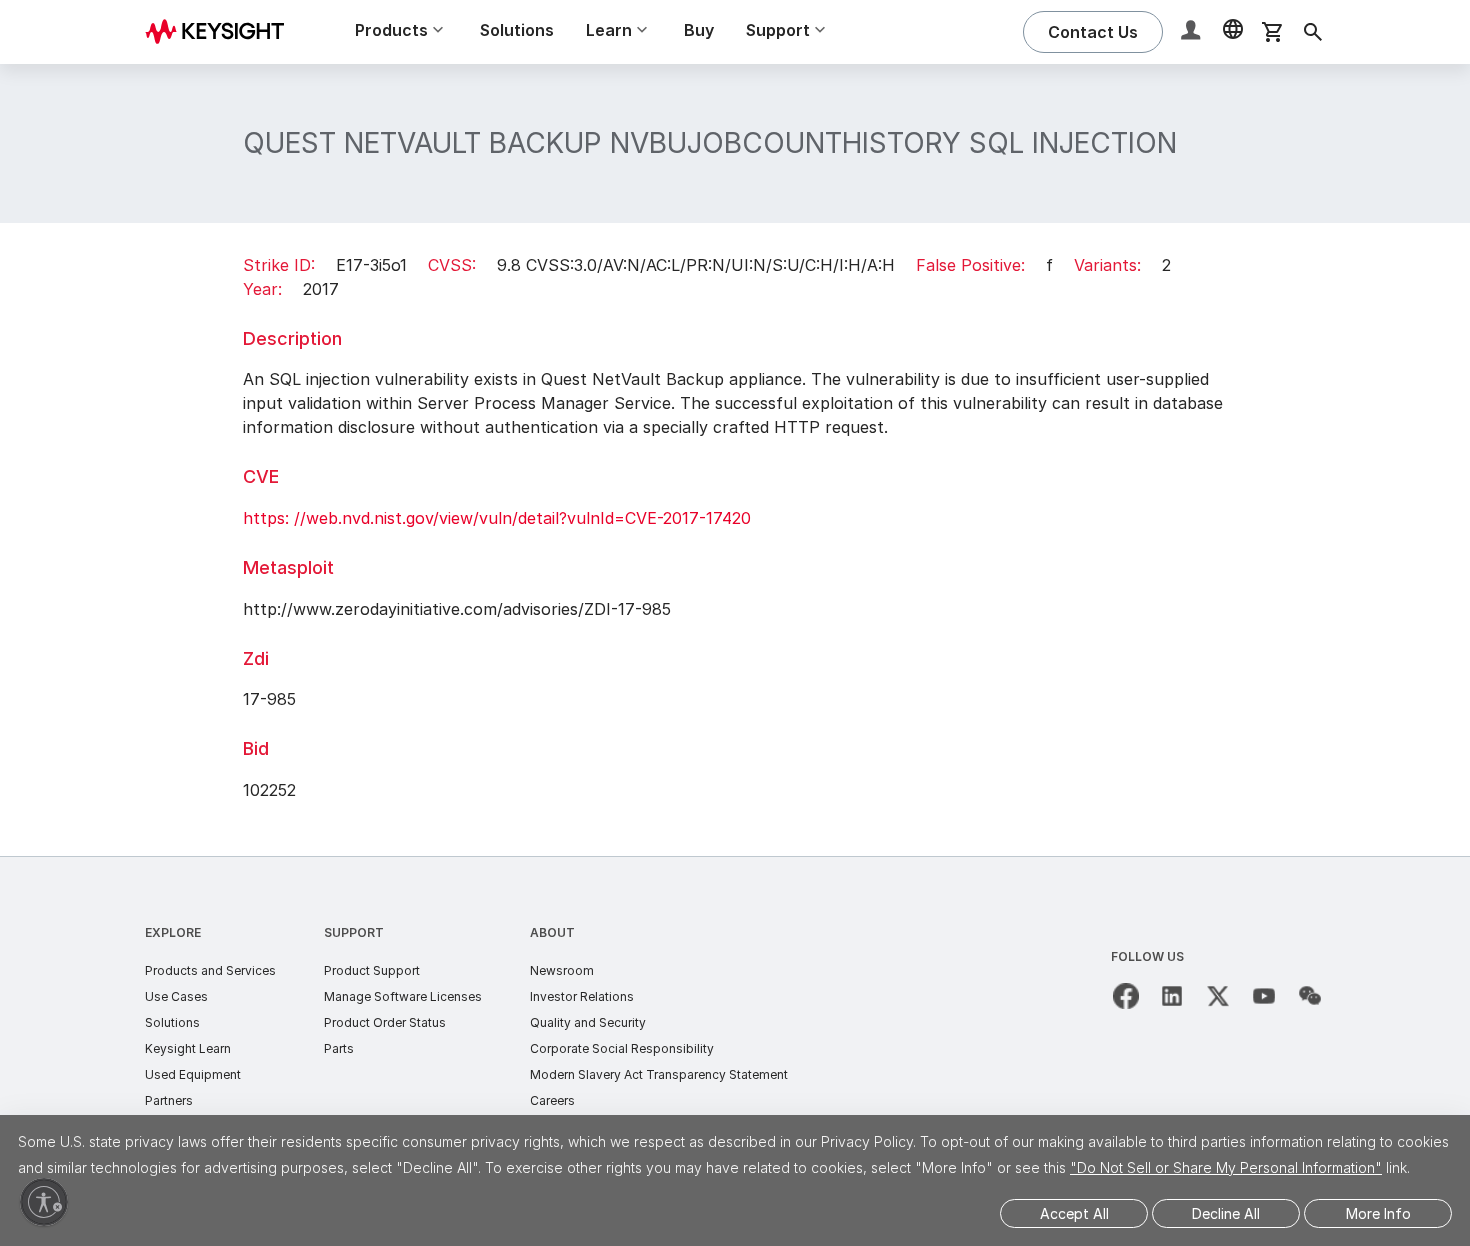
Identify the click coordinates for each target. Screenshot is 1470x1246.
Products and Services (210, 970)
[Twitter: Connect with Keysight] (1218, 996)
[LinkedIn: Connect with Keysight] (1172, 996)
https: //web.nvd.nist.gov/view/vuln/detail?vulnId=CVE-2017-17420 (497, 518)
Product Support (372, 970)
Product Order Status (385, 1022)
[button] (1193, 32)
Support (354, 932)
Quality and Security (588, 1022)
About (552, 932)
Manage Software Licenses (403, 996)
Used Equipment (193, 1074)
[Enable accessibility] (44, 1202)
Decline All (1226, 1213)
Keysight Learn (188, 1048)
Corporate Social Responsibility (622, 1048)
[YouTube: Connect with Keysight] (1264, 996)
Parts (339, 1048)
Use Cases (176, 996)
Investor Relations (582, 996)
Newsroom (562, 970)
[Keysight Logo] (222, 32)
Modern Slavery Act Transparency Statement (659, 1074)
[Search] (1313, 32)
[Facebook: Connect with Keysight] (1126, 996)
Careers (552, 1100)
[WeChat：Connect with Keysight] (1310, 996)
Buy (699, 30)
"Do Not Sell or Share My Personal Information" (1226, 1167)
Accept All (1074, 1213)
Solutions (517, 30)
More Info (1378, 1213)
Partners (169, 1100)
